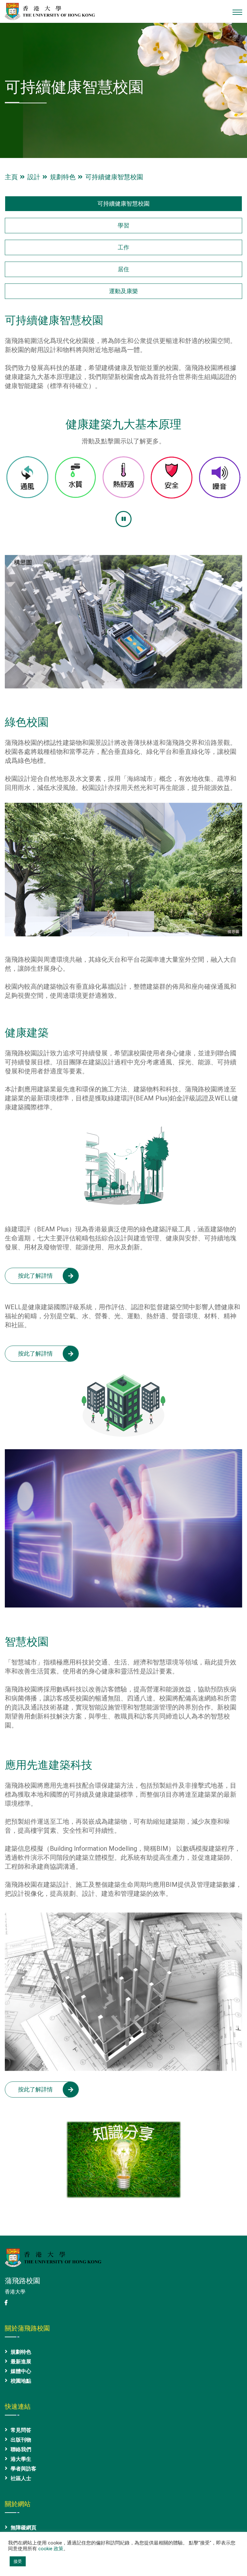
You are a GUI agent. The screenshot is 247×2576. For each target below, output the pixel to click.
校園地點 (21, 2381)
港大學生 (21, 2459)
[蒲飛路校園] (50, 11)
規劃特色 (64, 177)
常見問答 (21, 2430)
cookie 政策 (51, 2549)
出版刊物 (21, 2440)
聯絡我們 (21, 2449)
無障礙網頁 (23, 2528)
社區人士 (21, 2478)
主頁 (13, 177)
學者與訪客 (23, 2469)
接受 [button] (18, 2561)
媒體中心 (21, 2371)
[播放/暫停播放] (123, 519)
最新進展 (21, 2362)
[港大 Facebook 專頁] (6, 2303)
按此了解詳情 (35, 1276)
